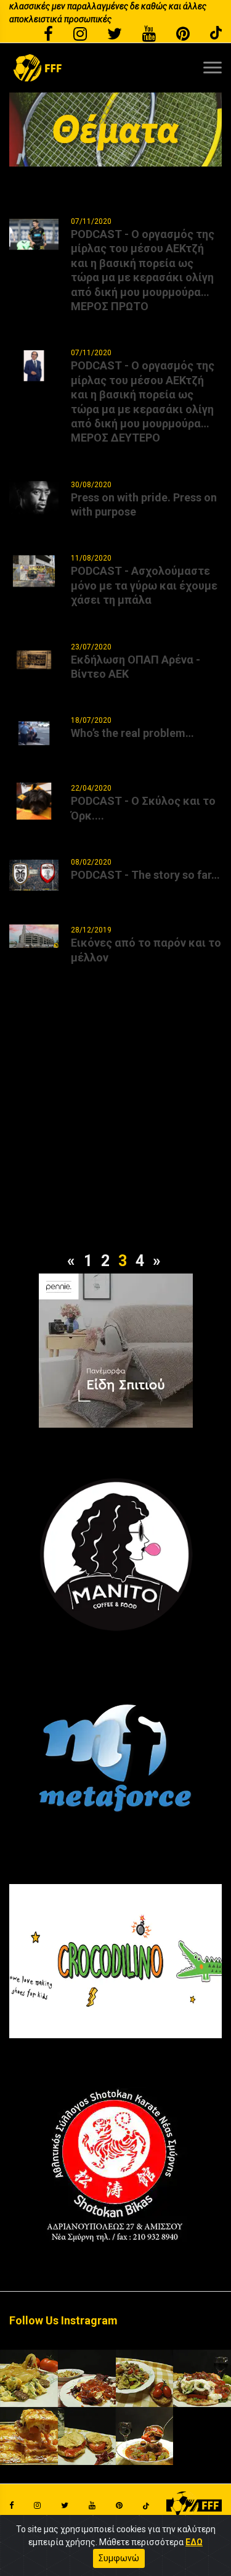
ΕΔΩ (194, 2542)
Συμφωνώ (119, 2558)
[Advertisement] (115, 1133)
